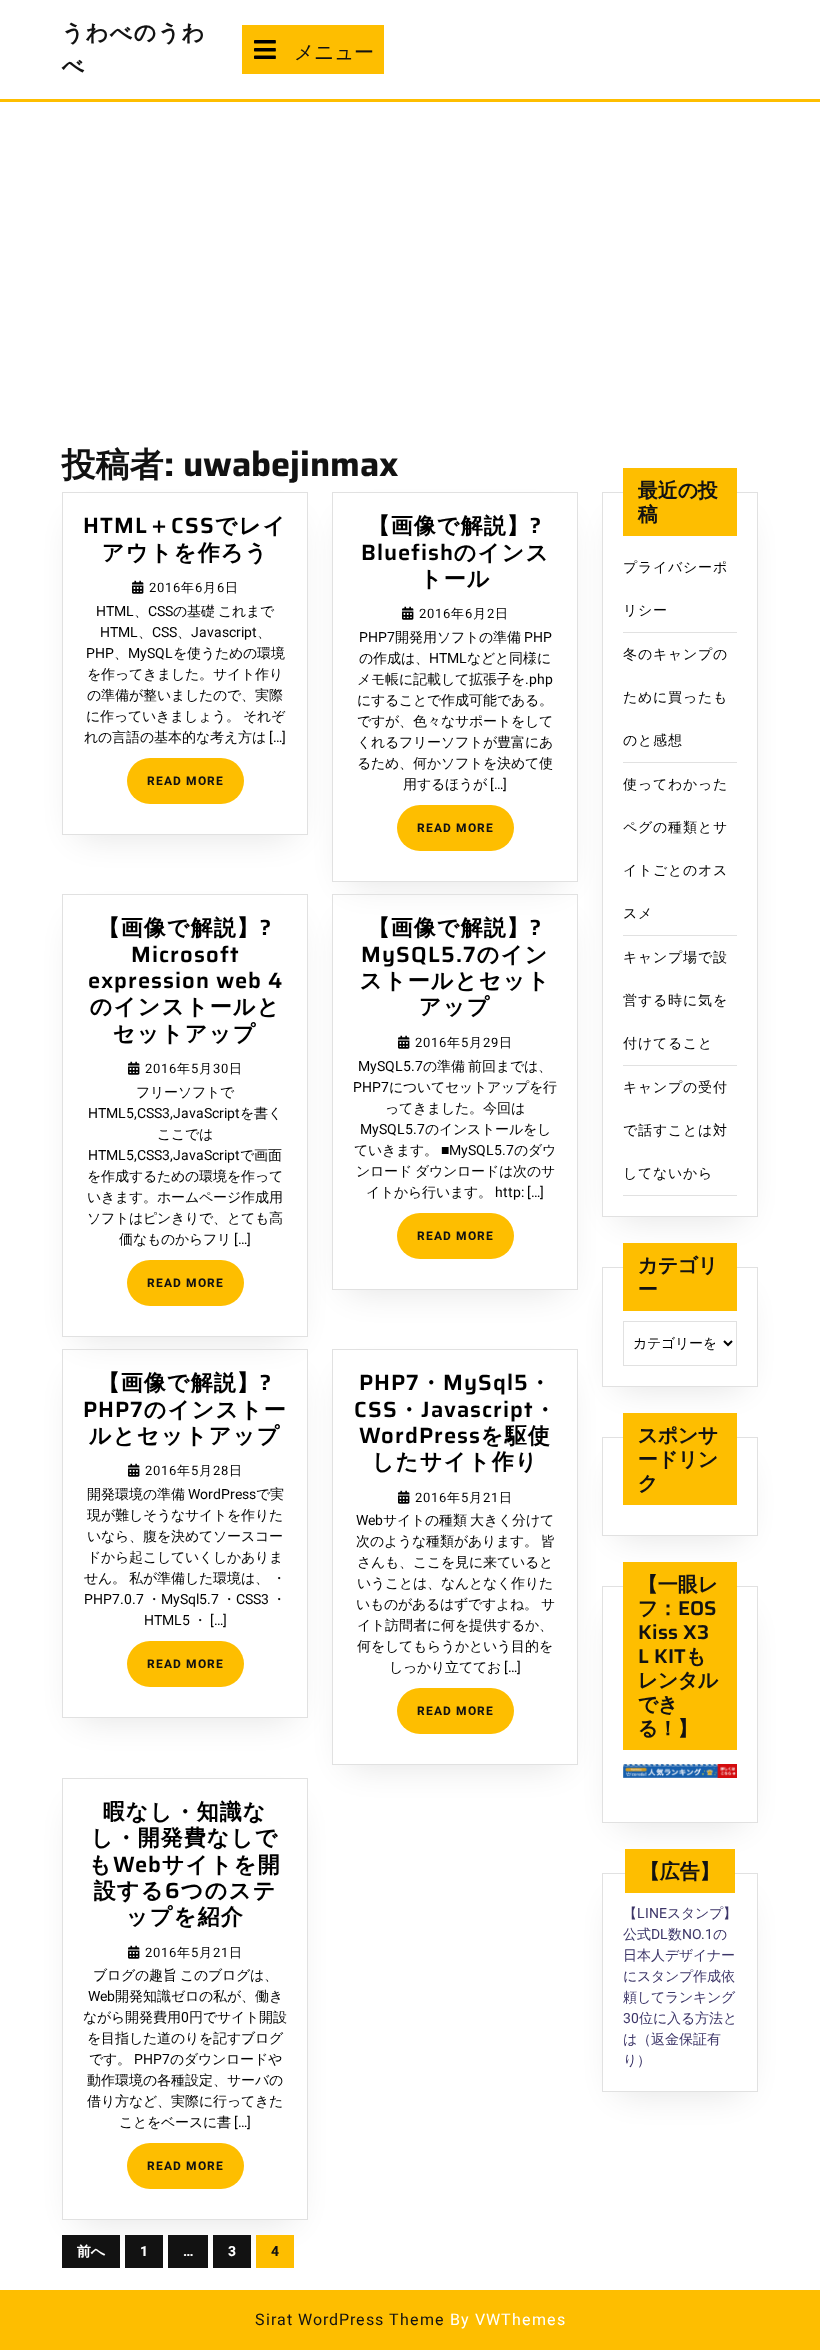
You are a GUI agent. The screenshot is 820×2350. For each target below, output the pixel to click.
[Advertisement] (410, 252)
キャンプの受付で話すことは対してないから (675, 1130)
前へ (91, 2251)
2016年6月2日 (464, 613)
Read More (195, 787)
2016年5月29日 (464, 1042)
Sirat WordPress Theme (350, 2320)
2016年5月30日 (194, 1068)
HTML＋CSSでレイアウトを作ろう (185, 538)
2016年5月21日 (464, 1497)
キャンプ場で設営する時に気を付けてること (675, 1000)
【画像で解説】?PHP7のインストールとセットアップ (185, 1409)
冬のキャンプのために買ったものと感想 (675, 697)
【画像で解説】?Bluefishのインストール (455, 552)
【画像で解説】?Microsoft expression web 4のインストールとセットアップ (185, 980)
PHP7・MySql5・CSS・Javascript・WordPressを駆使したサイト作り (455, 1422)
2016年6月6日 (194, 587)
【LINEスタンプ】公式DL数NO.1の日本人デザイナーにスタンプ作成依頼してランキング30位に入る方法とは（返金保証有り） (680, 1987)
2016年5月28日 (194, 1470)
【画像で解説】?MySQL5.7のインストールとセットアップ (455, 967)
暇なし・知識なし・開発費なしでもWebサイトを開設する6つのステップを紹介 (185, 1864)
